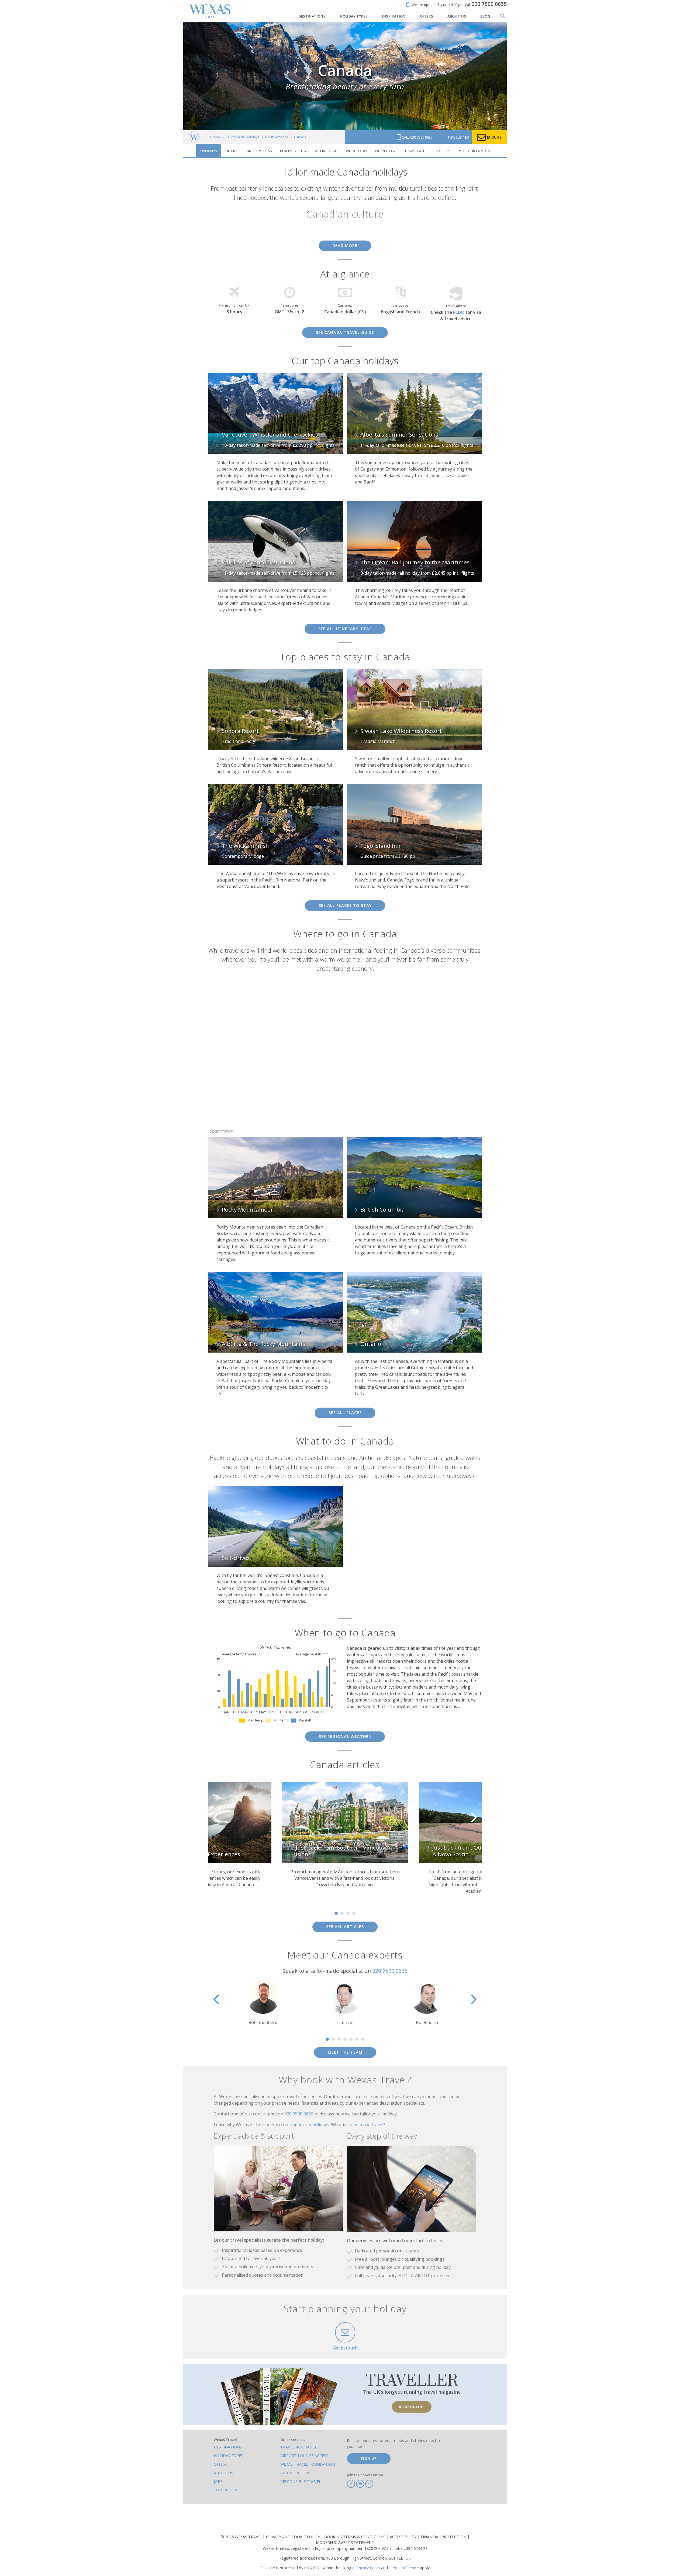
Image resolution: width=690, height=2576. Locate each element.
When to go (386, 151)
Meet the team (345, 2052)
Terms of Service (404, 2568)
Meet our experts (474, 151)
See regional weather (345, 1736)
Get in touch (345, 2348)
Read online (412, 2407)
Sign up (369, 2458)
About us (223, 2473)
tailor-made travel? (366, 2125)
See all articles (345, 1927)
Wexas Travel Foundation (308, 2464)
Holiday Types (228, 2456)
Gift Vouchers (295, 2473)
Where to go (326, 151)
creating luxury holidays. (306, 2125)
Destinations (228, 2447)
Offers (231, 151)
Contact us (226, 2490)
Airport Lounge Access (304, 2456)
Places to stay (293, 151)
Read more (345, 246)
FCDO (459, 312)
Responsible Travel (301, 2481)
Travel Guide (416, 151)
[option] (208, 1838)
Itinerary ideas (259, 151)
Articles (443, 151)
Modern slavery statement (345, 2542)
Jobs (218, 2481)
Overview (209, 151)
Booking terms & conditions (355, 2537)
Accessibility (404, 2537)
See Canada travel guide (345, 332)
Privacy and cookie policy (293, 2537)
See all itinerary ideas (345, 629)
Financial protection (444, 2537)
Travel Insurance (299, 2447)
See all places (345, 1413)
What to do (356, 151)
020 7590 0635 (390, 1971)
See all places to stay (345, 905)
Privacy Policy (368, 2568)
